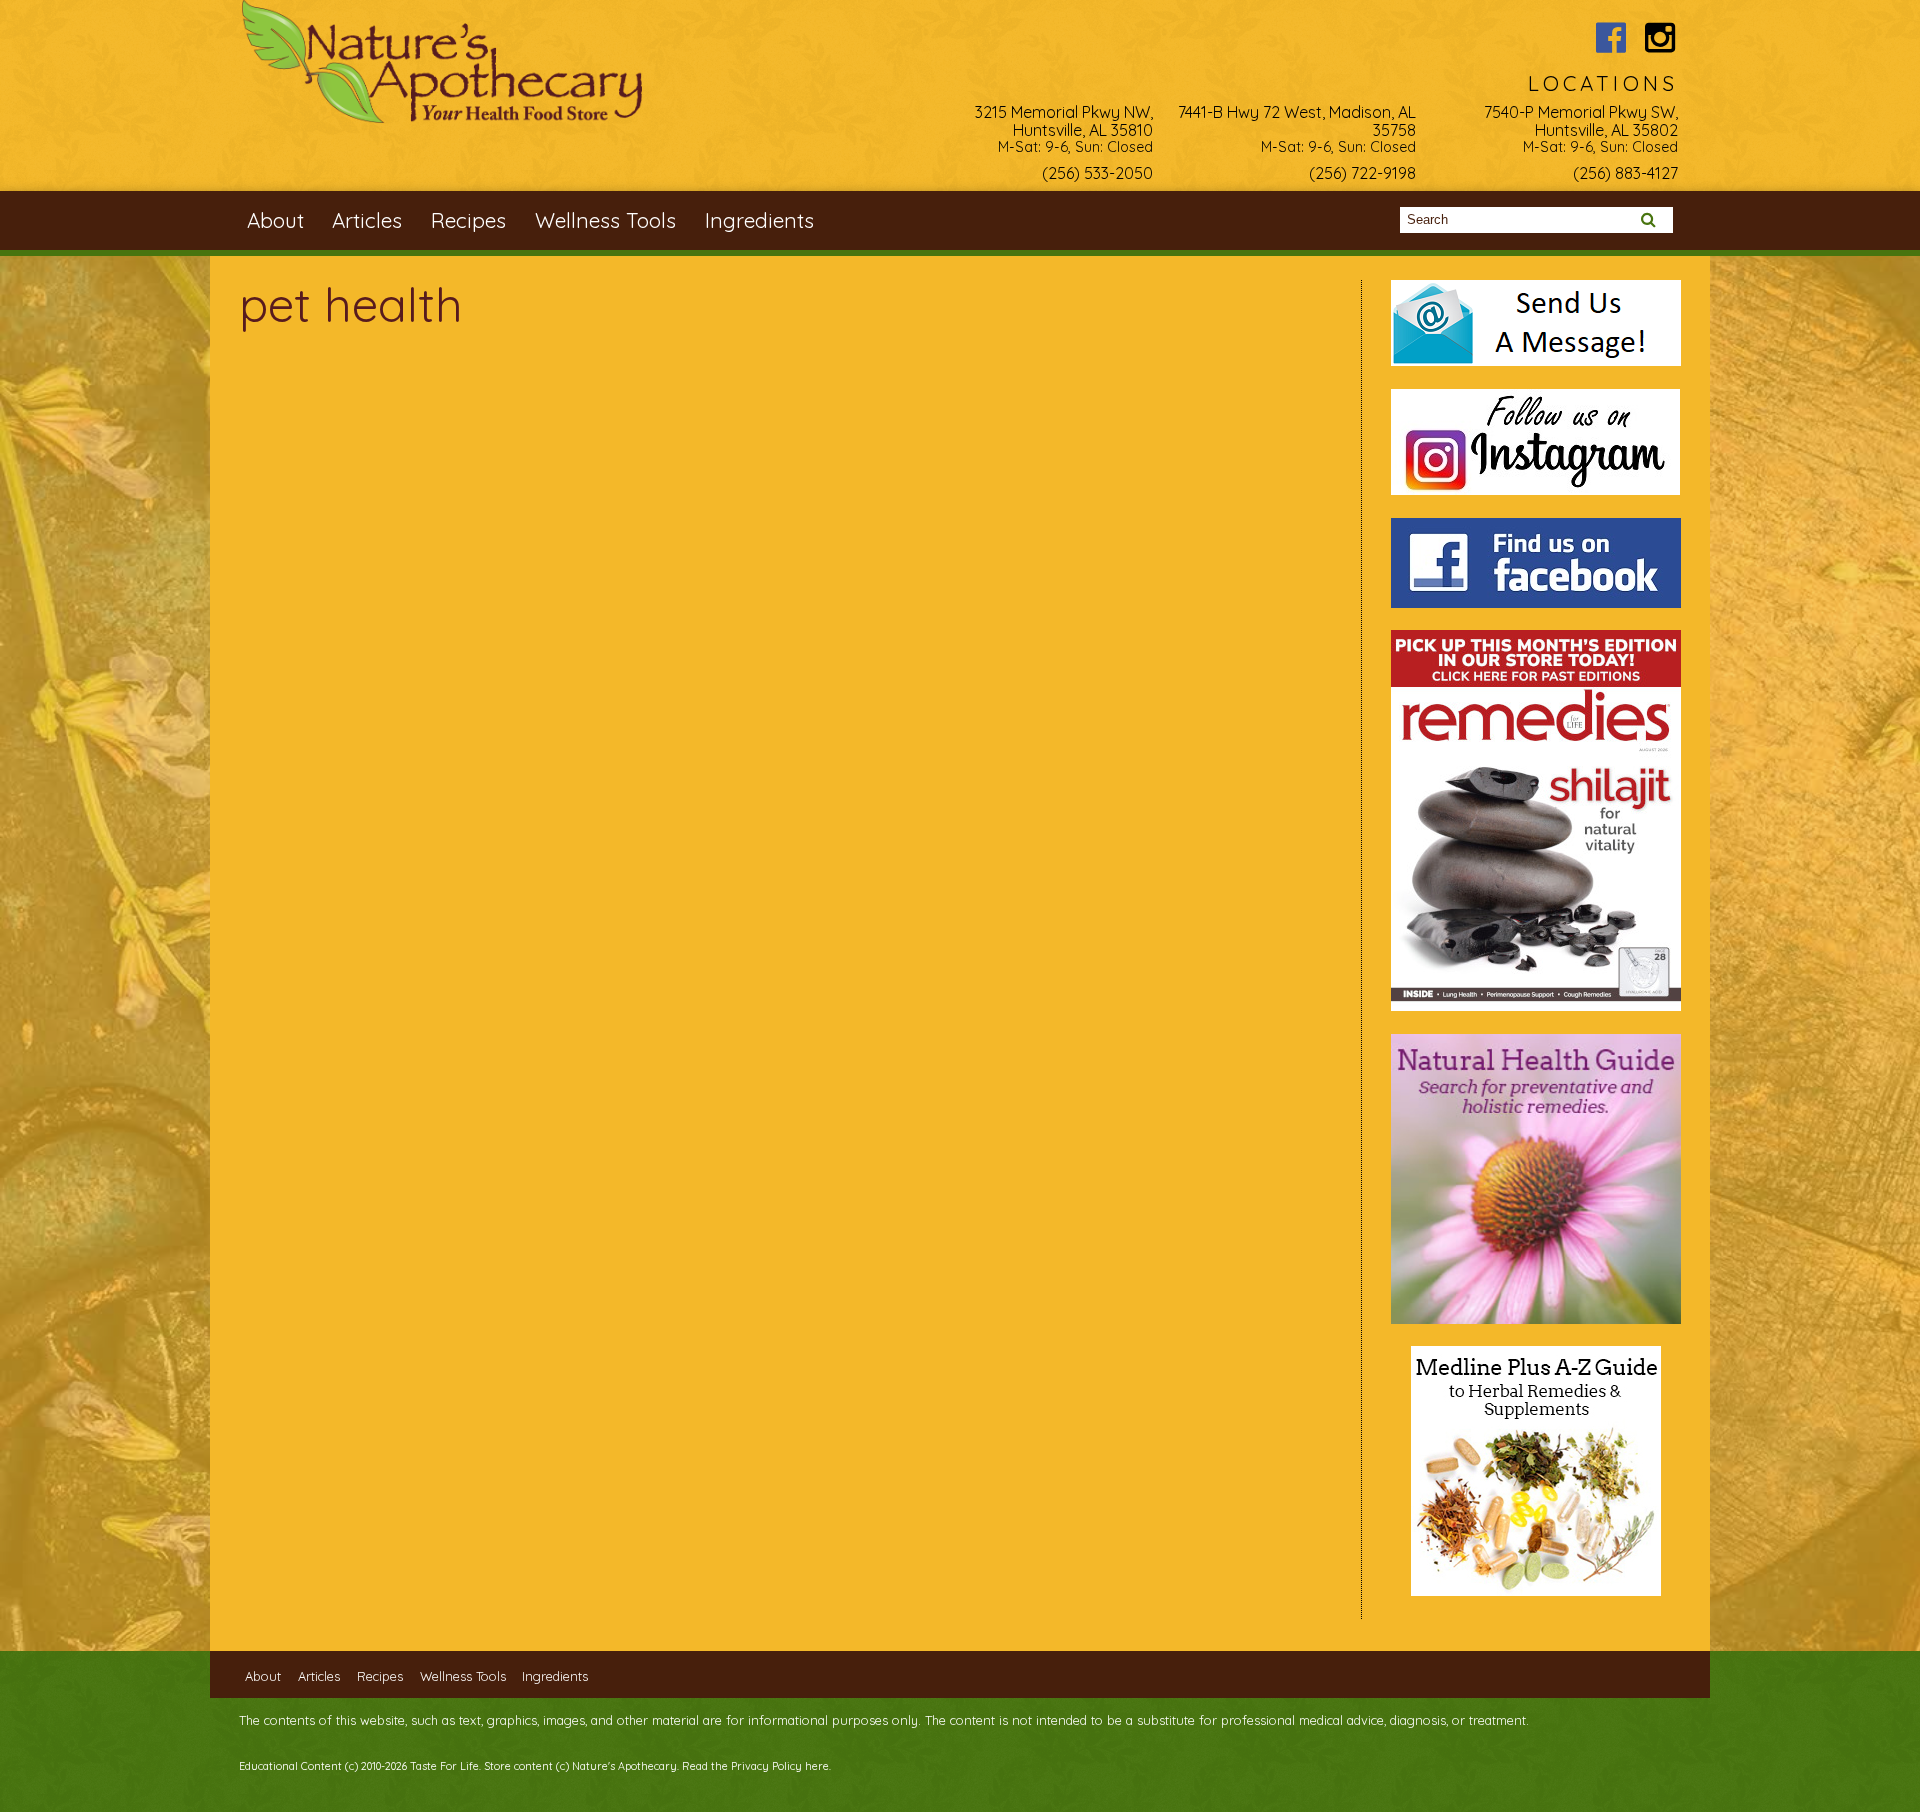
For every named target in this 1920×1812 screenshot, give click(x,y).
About (275, 220)
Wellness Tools (605, 220)
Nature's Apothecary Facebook (1610, 37)
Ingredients (759, 220)
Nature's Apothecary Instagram (1660, 37)
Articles (367, 220)
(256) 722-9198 (1362, 173)
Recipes (468, 220)
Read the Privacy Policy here (755, 1766)
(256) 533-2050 (1097, 173)
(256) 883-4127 (1625, 173)
